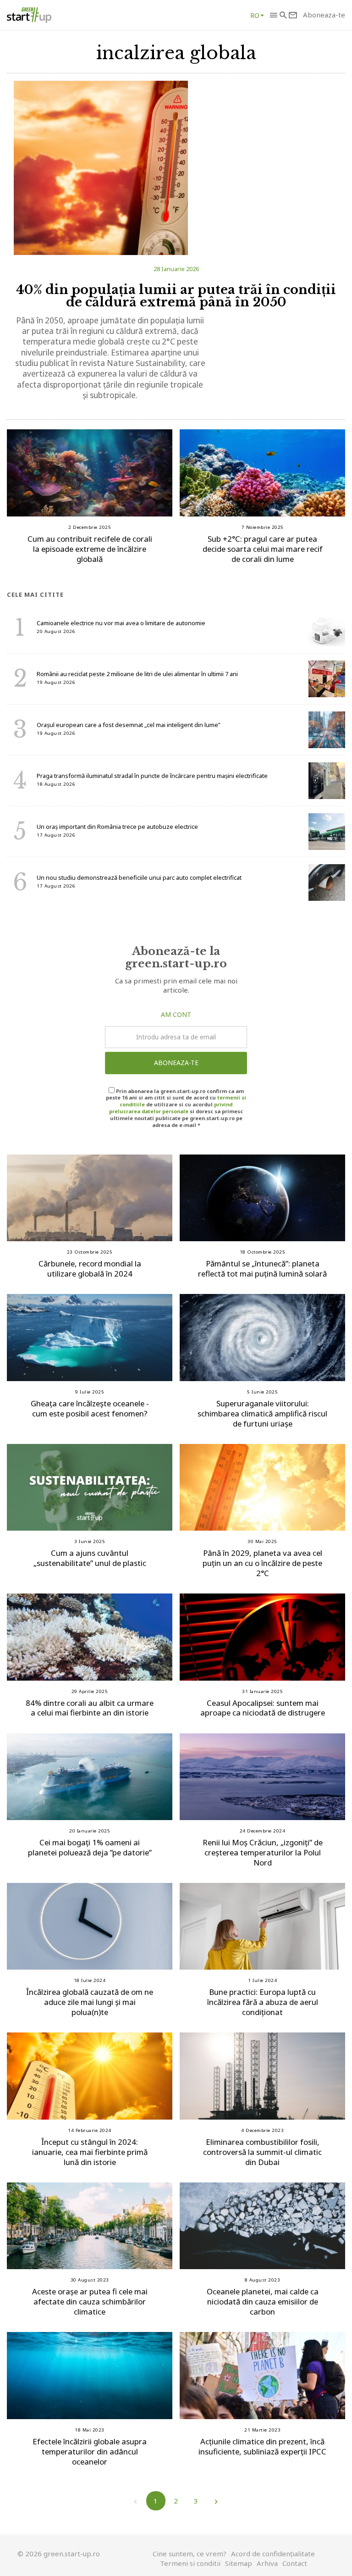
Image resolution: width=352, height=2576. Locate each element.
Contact (295, 2563)
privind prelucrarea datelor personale (171, 1108)
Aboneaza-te (176, 1063)
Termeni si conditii (190, 2563)
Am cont (176, 1014)
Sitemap (239, 2563)
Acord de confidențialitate (273, 2554)
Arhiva (267, 2563)
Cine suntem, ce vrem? (190, 2554)
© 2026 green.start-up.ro (59, 2554)
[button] (273, 15)
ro (255, 15)
